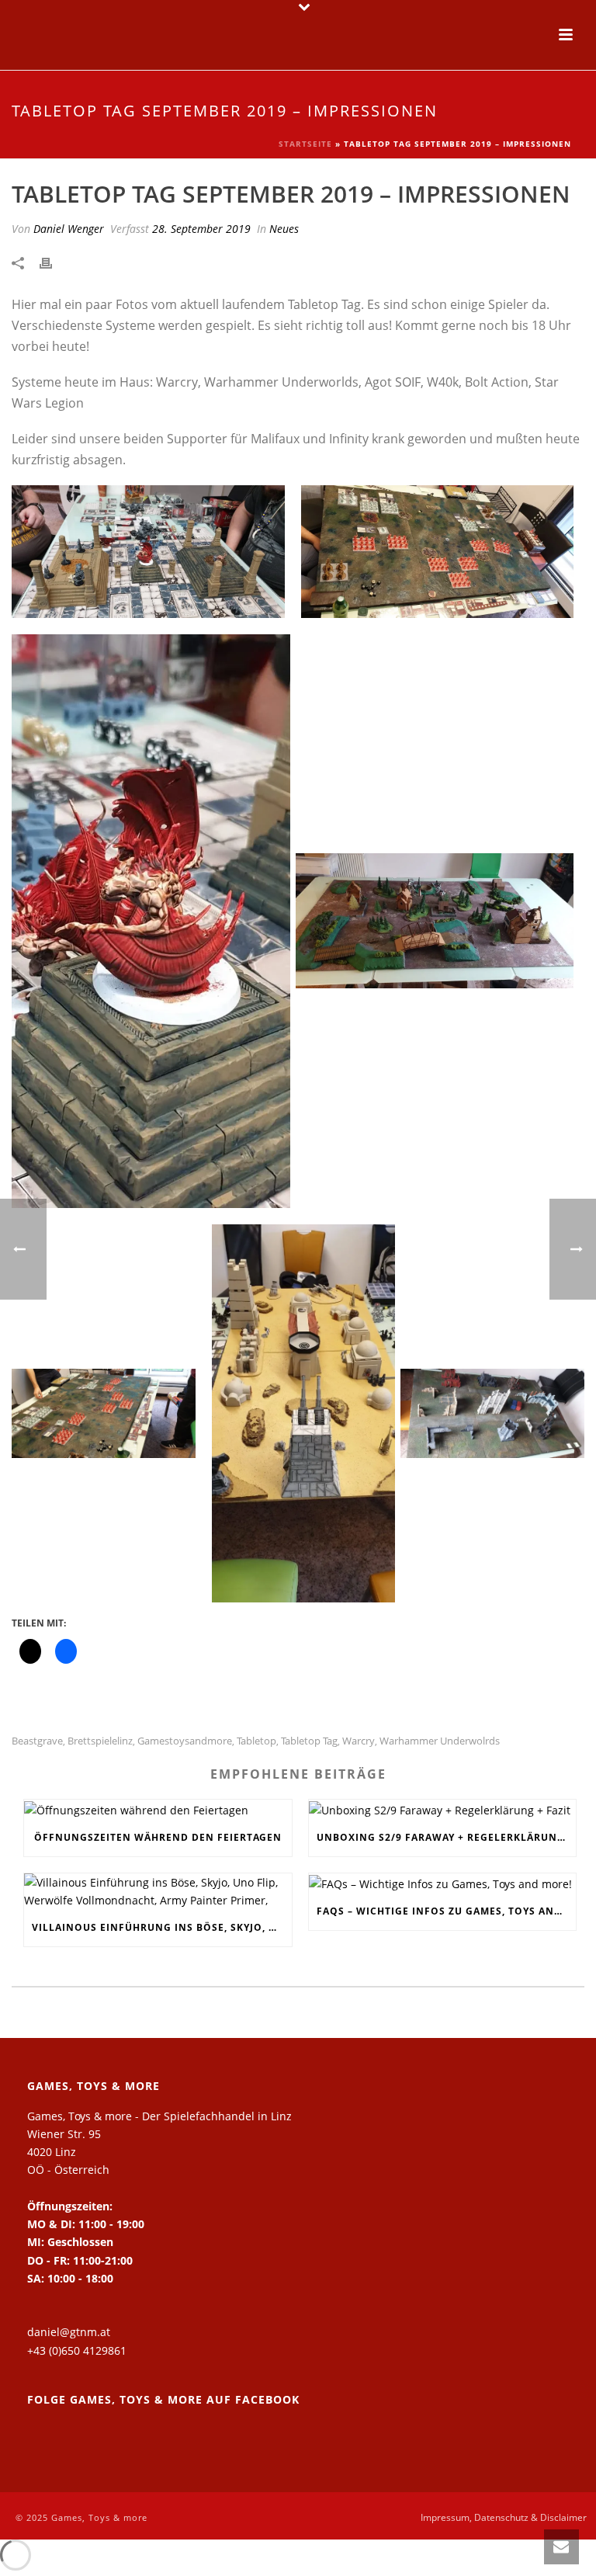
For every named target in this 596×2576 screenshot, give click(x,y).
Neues (284, 229)
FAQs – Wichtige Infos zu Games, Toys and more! (447, 1911)
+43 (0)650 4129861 (77, 2350)
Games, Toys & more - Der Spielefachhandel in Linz (159, 2116)
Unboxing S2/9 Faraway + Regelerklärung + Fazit (447, 1837)
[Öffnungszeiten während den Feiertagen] (158, 1809)
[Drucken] (54, 262)
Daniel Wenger (69, 229)
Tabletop (256, 1741)
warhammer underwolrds (440, 1741)
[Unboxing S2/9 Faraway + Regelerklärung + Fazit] (443, 1809)
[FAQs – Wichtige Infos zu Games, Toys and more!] (443, 1883)
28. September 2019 (201, 229)
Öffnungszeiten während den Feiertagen (158, 1837)
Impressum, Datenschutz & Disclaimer (504, 2518)
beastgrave (37, 1741)
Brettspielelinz (100, 1741)
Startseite (305, 144)
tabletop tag (309, 1741)
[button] (148, 552)
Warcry (359, 1741)
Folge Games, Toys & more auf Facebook (163, 2399)
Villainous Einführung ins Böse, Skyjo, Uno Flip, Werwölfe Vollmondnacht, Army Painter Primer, (162, 1927)
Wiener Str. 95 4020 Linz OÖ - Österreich (68, 2152)
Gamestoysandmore (185, 1741)
